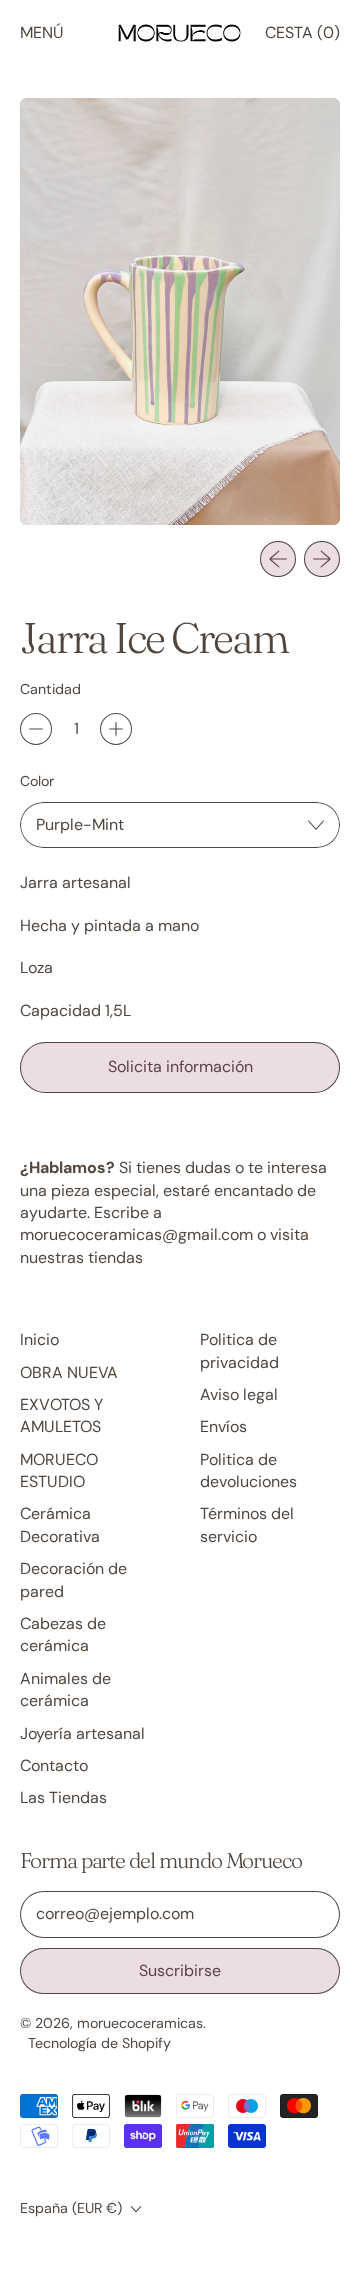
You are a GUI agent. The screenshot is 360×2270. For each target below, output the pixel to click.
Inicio (39, 1339)
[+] (116, 729)
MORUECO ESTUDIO (59, 1470)
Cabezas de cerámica (63, 1634)
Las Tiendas (63, 1797)
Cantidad (50, 689)
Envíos (223, 1426)
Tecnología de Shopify (99, 2043)
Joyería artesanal (82, 1733)
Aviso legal (239, 1394)
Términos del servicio (247, 1524)
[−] (36, 729)
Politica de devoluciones (248, 1470)
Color (37, 781)
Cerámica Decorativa (60, 1524)
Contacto (54, 1765)
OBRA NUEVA (69, 1372)
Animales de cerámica (65, 1689)
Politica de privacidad (239, 1350)
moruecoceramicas (140, 2023)
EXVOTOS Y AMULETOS (61, 1415)
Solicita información (180, 1066)
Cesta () (302, 38)
